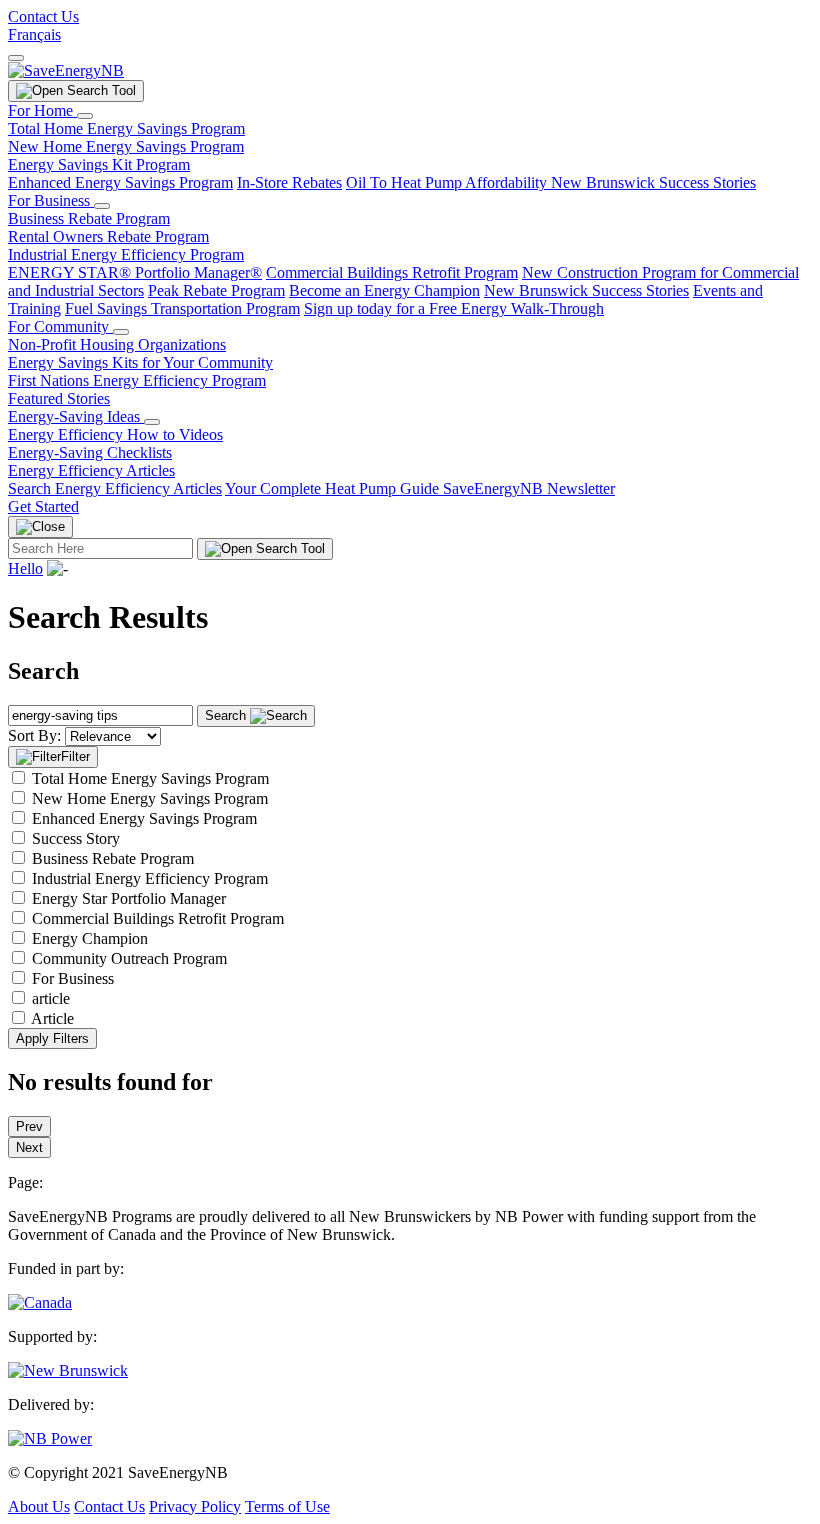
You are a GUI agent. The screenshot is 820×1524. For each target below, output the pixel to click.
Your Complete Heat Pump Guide (334, 488)
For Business (51, 200)
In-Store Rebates (289, 182)
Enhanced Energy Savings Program (120, 182)
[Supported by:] (68, 1370)
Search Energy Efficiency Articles (115, 488)
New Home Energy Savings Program (126, 146)
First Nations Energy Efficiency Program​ (137, 380)
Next (29, 1147)
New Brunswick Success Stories (653, 182)
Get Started (43, 506)
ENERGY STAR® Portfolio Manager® (135, 272)
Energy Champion (90, 938)
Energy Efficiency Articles (91, 470)
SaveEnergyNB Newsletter (529, 488)
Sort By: (34, 735)
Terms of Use (287, 1506)
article (51, 998)
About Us (39, 1506)
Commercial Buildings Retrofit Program (392, 272)
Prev (29, 1126)
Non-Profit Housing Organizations (117, 344)
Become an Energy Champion (384, 290)
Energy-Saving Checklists (90, 452)
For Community (60, 326)
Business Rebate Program (89, 218)
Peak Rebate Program (216, 290)
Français (34, 34)
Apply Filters (52, 1038)
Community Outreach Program (129, 958)
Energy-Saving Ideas (76, 416)
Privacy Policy (195, 1506)
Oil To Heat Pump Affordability (448, 182)
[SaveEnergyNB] (66, 70)
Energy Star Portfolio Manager (129, 898)
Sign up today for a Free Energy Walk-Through (454, 308)
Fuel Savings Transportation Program (182, 308)
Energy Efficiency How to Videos (115, 434)
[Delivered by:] (50, 1438)
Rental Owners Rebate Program (108, 236)
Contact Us (43, 16)
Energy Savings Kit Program (99, 164)
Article (52, 1018)
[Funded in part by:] (40, 1302)
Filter (75, 756)
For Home (42, 110)
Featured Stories (59, 398)
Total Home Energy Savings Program (126, 128)
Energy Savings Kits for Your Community (140, 362)
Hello (25, 568)
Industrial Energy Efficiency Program (126, 254)
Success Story (76, 838)
